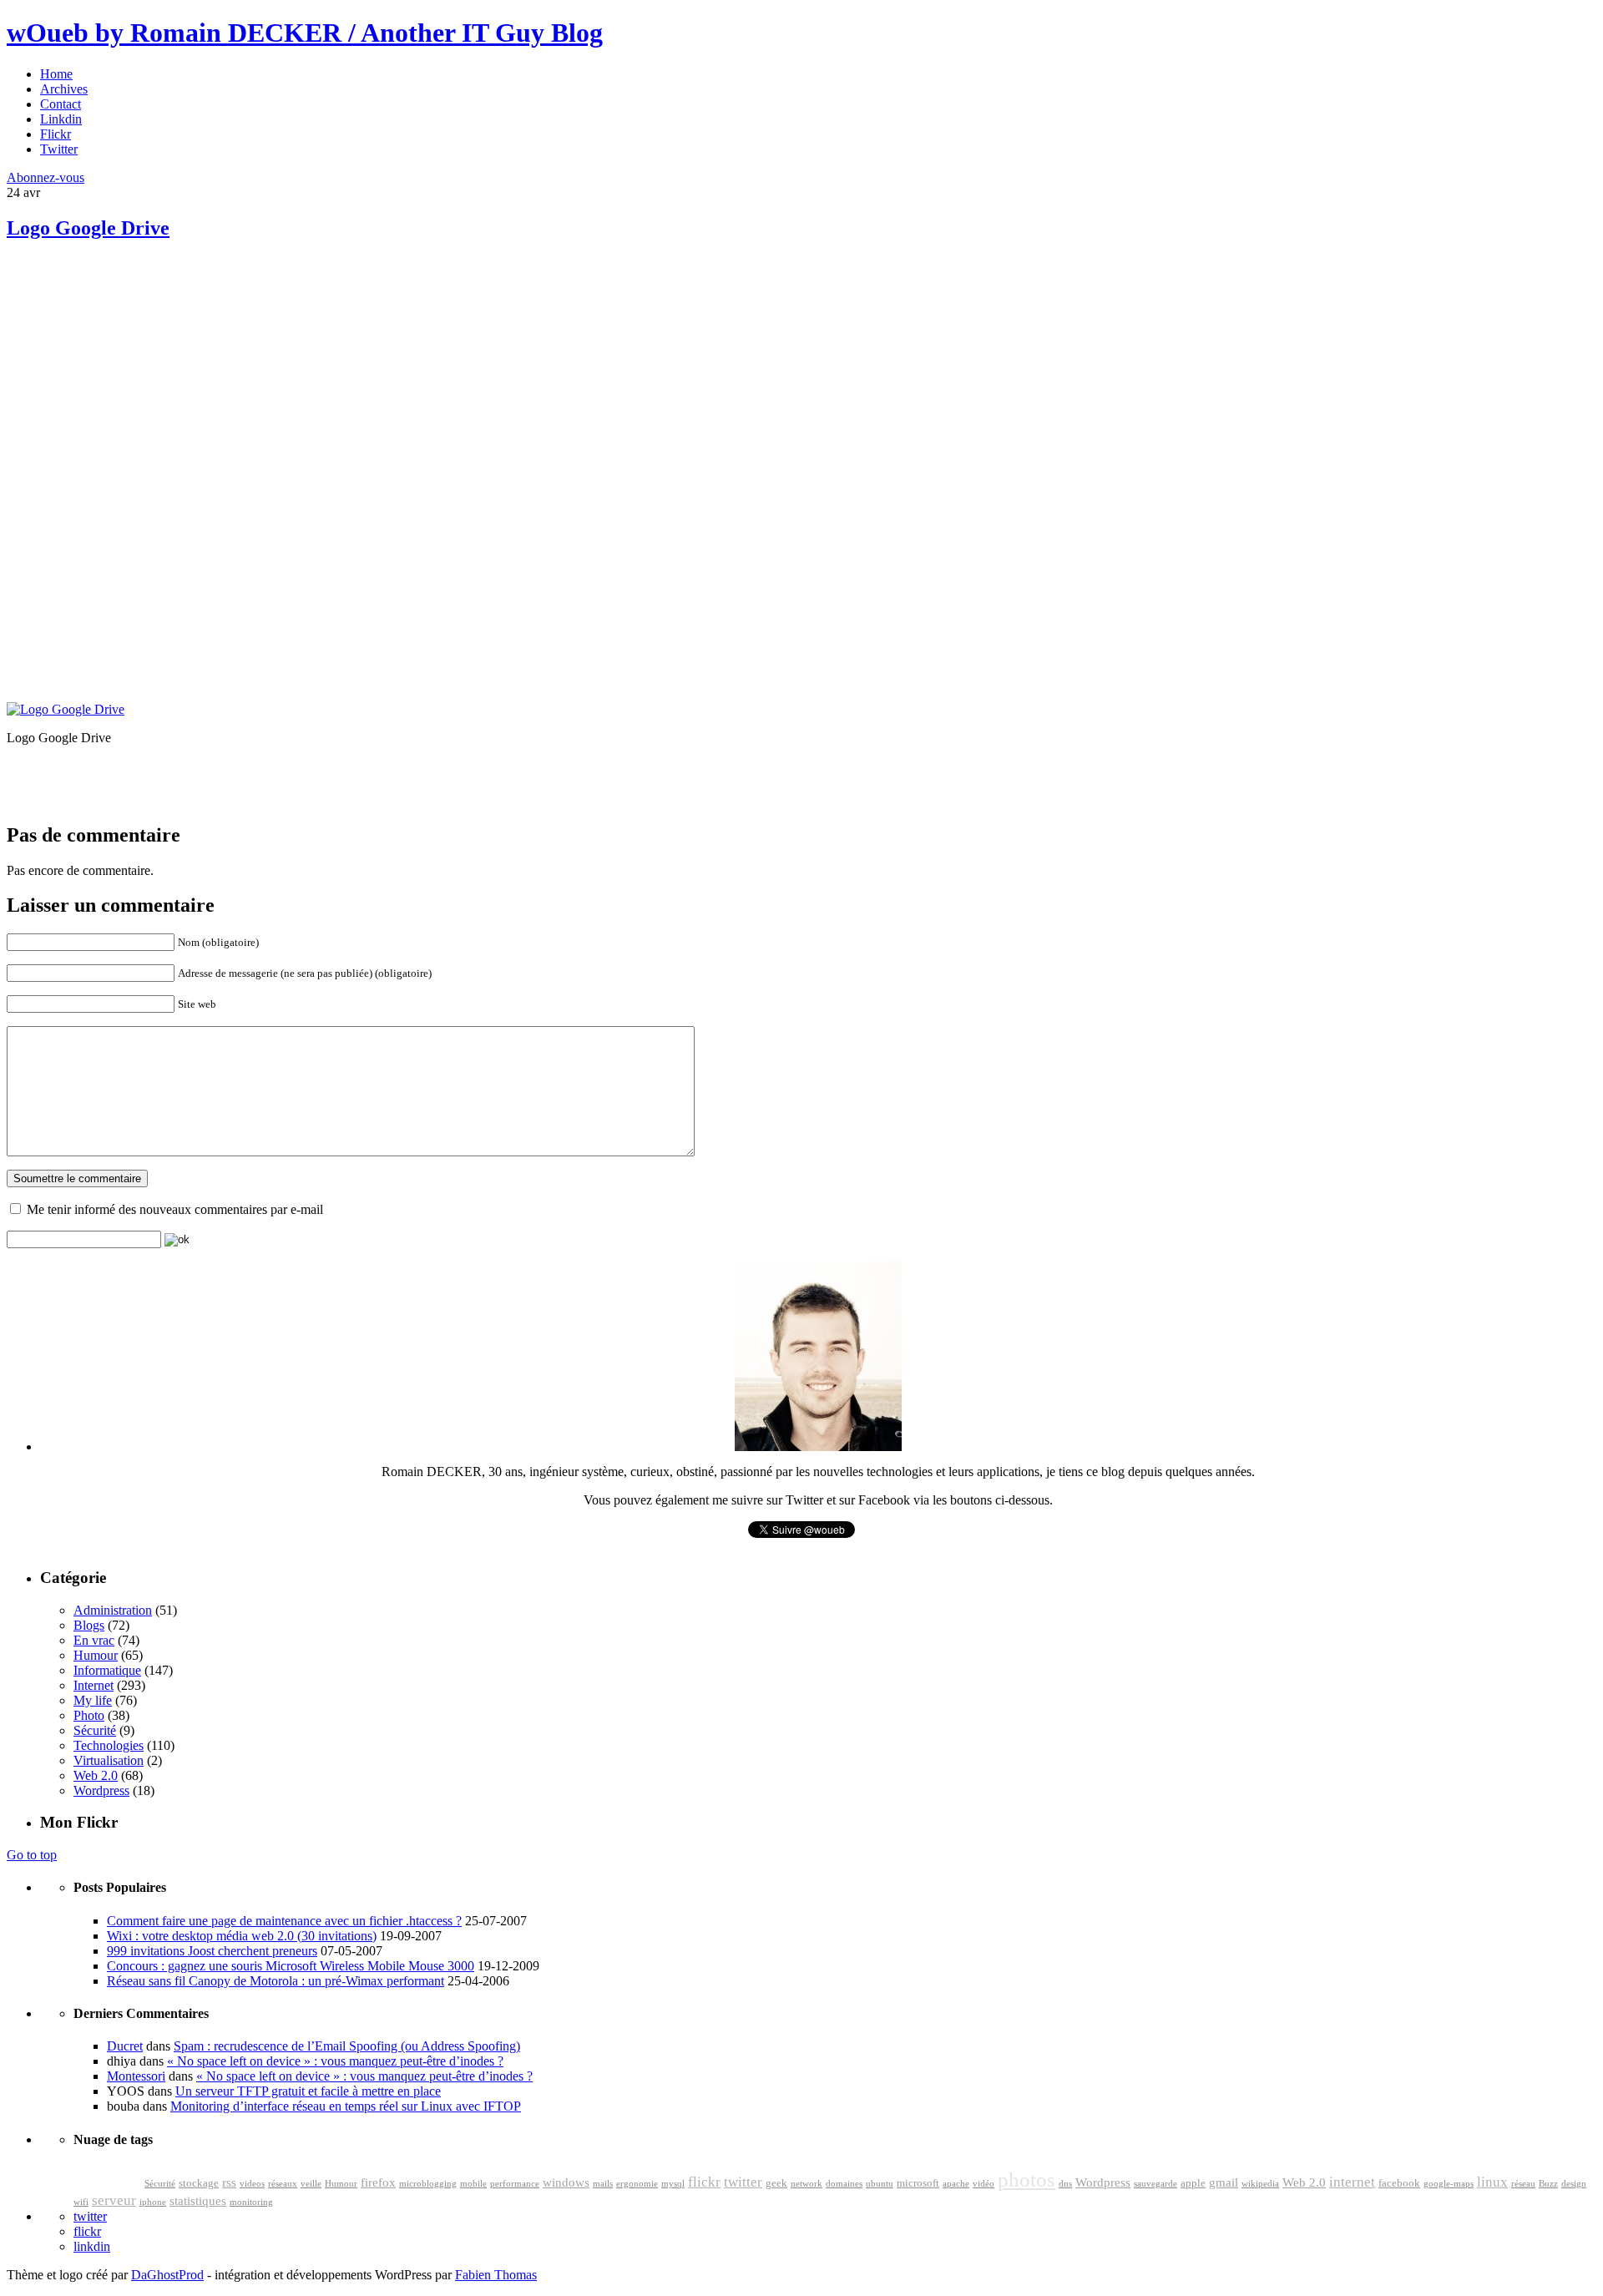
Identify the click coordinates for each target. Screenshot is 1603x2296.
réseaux (283, 2184)
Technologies (109, 1745)
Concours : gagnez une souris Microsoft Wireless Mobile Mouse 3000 (291, 1966)
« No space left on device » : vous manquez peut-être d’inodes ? (335, 2061)
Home (56, 74)
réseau (1523, 2184)
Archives (64, 89)
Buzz (1548, 2184)
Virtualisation (109, 1760)
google (107, 2178)
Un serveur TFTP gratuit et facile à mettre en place (308, 2091)
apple (1193, 2183)
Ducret (125, 2046)
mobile (473, 2184)
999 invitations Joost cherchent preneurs (212, 1951)
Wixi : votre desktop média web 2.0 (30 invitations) (242, 1936)
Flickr (56, 134)
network (807, 2184)
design (1574, 2184)
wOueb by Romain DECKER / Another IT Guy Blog (305, 33)
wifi (81, 2202)
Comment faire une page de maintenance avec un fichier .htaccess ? (284, 1921)
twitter (743, 2182)
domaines (844, 2184)
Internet (94, 1685)
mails (603, 2184)
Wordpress (101, 1790)
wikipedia (1260, 2184)
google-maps (1449, 2184)
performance (515, 2184)
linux (1492, 2182)
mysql (673, 2184)
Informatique (107, 1670)
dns (1065, 2184)
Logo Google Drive (88, 228)
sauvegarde (1155, 2184)
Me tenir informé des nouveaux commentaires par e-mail (175, 1209)
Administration (113, 1610)
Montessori (136, 2076)
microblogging (428, 2184)
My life (93, 1700)
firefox (378, 2182)
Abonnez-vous (46, 177)
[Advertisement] (132, 376)
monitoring (251, 2202)
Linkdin (61, 119)
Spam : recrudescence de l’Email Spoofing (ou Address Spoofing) (347, 2046)
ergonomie (637, 2184)
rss (229, 2182)
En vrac (94, 1640)
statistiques (198, 2201)
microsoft (918, 2183)
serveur (114, 2200)
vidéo (984, 2184)
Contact (61, 104)
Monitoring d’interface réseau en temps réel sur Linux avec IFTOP (346, 2106)
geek (776, 2183)
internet (1352, 2182)
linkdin (92, 2246)
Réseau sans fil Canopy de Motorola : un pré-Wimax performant (276, 1981)
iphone (153, 2202)
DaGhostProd (167, 2275)
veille (311, 2184)
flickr (704, 2182)
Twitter (59, 149)
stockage (199, 2183)
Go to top (32, 1855)
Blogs (89, 1625)
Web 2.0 (96, 1775)
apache (956, 2184)
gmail (1224, 2182)
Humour (96, 1655)
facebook (1399, 2183)
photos (1027, 2180)
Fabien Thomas (496, 2275)
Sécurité (95, 1730)
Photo (89, 1715)
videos (252, 2184)
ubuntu (880, 2184)
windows (566, 2182)
